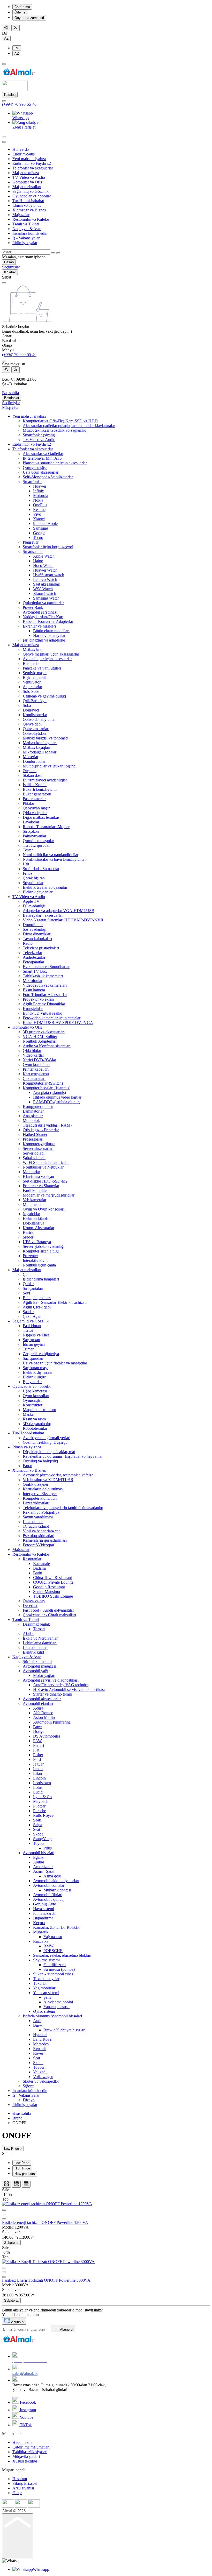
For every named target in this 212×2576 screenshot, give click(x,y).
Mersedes (41, 2044)
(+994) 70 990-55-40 (19, 104)
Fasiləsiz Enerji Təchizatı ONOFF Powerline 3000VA (46, 2280)
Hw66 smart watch (49, 575)
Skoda (38, 1834)
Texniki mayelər (46, 1979)
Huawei (40, 486)
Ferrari (39, 1745)
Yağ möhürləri (45, 1988)
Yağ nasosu (53, 1937)
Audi (37, 2021)
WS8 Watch (43, 589)
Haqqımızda (22, 2442)
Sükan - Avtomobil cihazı (54, 1974)
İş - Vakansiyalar (26, 238)
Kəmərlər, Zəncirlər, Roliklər (56, 1927)
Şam (47, 1997)
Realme (39, 510)
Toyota (39, 1843)
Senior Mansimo (47, 1592)
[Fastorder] (4, 2215)
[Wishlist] (4, 2219)
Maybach (41, 1801)
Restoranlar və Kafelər (31, 219)
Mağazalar (21, 215)
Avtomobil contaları (49, 1885)
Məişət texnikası (26, 173)
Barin (38, 1573)
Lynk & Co (42, 1797)
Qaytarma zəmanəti (29, 18)
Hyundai (40, 2035)
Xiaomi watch (45, 593)
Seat (37, 1829)
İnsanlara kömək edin (30, 233)
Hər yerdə (21, 149)
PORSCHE (53, 1951)
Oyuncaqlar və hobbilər (32, 196)
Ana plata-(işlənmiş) (50, 1093)
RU (17, 48)
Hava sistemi (44, 1909)
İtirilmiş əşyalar (25, 243)
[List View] (16, 2184)
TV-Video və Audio (29, 177)
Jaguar (38, 1764)
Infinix (39, 491)
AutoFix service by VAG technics (61, 1685)
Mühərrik (41, 1932)
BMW (49, 1946)
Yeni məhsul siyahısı (29, 159)
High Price (22, 2168)
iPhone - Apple (45, 524)
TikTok (25, 2425)
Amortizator (43, 1867)
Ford (37, 1759)
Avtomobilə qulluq (48, 1899)
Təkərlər (40, 1983)
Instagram (27, 2410)
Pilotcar (39, 1806)
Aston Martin (44, 1717)
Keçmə (39, 1923)
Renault (39, 2049)
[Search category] (4, 142)
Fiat (36, 1750)
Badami (39, 1568)
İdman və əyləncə (27, 205)
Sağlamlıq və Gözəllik (31, 191)
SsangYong (42, 1839)
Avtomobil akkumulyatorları (56, 1881)
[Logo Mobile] (15, 90)
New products (25, 2174)
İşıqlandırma (43, 1918)
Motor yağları (44, 1675)
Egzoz (38, 1857)
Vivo (37, 514)
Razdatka (41, 1941)
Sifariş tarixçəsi (25, 2483)
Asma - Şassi (44, 1871)
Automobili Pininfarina (52, 1722)
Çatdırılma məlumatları (31, 2447)
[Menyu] (4, 64)
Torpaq (39, 1629)
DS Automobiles (47, 1736)
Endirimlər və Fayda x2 (32, 163)
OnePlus (40, 505)
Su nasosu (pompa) (59, 1969)
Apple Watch (44, 556)
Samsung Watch (46, 598)
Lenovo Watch (45, 579)
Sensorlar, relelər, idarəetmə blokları (62, 1955)
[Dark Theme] (16, 28)
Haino (38, 561)
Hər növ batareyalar (49, 635)
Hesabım (20, 2479)
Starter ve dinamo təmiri (53, 1694)
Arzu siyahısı (23, 2488)
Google (39, 533)
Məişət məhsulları (27, 187)
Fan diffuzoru (55, 1965)
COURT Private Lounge (53, 1582)
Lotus (38, 1787)
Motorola (41, 496)
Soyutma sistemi (46, 1960)
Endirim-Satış (24, 154)
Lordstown (42, 1783)
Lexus (38, 1769)
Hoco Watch (43, 565)
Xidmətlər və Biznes (29, 210)
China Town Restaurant (52, 1578)
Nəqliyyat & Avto (27, 229)
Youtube (26, 2417)
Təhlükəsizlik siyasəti (30, 2452)
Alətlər (39, 1862)
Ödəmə (20, 12)
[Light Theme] (6, 28)
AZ (6, 38)
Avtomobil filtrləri (48, 1895)
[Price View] (26, 2184)
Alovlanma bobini (58, 2002)
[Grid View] (6, 2184)
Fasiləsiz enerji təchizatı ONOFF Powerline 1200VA (45, 2222)
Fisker (38, 1755)
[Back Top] (18, 2536)
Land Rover (43, 2039)
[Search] (4, 137)
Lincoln (39, 1778)
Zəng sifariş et (24, 127)
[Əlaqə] (4, 101)
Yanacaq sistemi (46, 1993)
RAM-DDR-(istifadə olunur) (57, 1102)
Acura (38, 1708)
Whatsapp (21, 118)
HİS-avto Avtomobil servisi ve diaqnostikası (69, 1689)
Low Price (12, 2149)
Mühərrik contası (57, 1890)
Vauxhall (40, 2072)
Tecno (38, 538)
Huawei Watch (45, 570)
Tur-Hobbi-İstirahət (28, 201)
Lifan (37, 1773)
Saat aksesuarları (47, 584)
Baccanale (41, 1564)
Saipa (38, 1825)
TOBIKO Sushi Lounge (53, 1596)
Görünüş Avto (45, 1904)
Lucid (38, 1792)
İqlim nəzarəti (44, 1913)
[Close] (4, 361)
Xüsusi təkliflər (25, 2461)
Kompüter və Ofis (27, 182)
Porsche (40, 1811)
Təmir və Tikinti (26, 224)
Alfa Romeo (43, 1713)
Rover (38, 2053)
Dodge (39, 1731)
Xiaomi (39, 519)
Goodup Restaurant (49, 1587)
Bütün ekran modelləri (51, 631)
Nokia (38, 500)
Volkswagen (43, 2077)
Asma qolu (52, 1876)
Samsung (41, 528)
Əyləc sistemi (44, 2011)
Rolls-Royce (43, 1815)
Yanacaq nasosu (56, 2007)
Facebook (27, 2402)
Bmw (38, 1727)
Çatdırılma (22, 7)
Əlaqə (17, 2493)
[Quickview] (4, 2210)
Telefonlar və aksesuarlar (33, 168)
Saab (37, 1820)
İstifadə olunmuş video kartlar (57, 1097)
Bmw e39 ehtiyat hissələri (65, 2030)
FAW (37, 1741)
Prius (48, 1848)
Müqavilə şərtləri (26, 2456)
